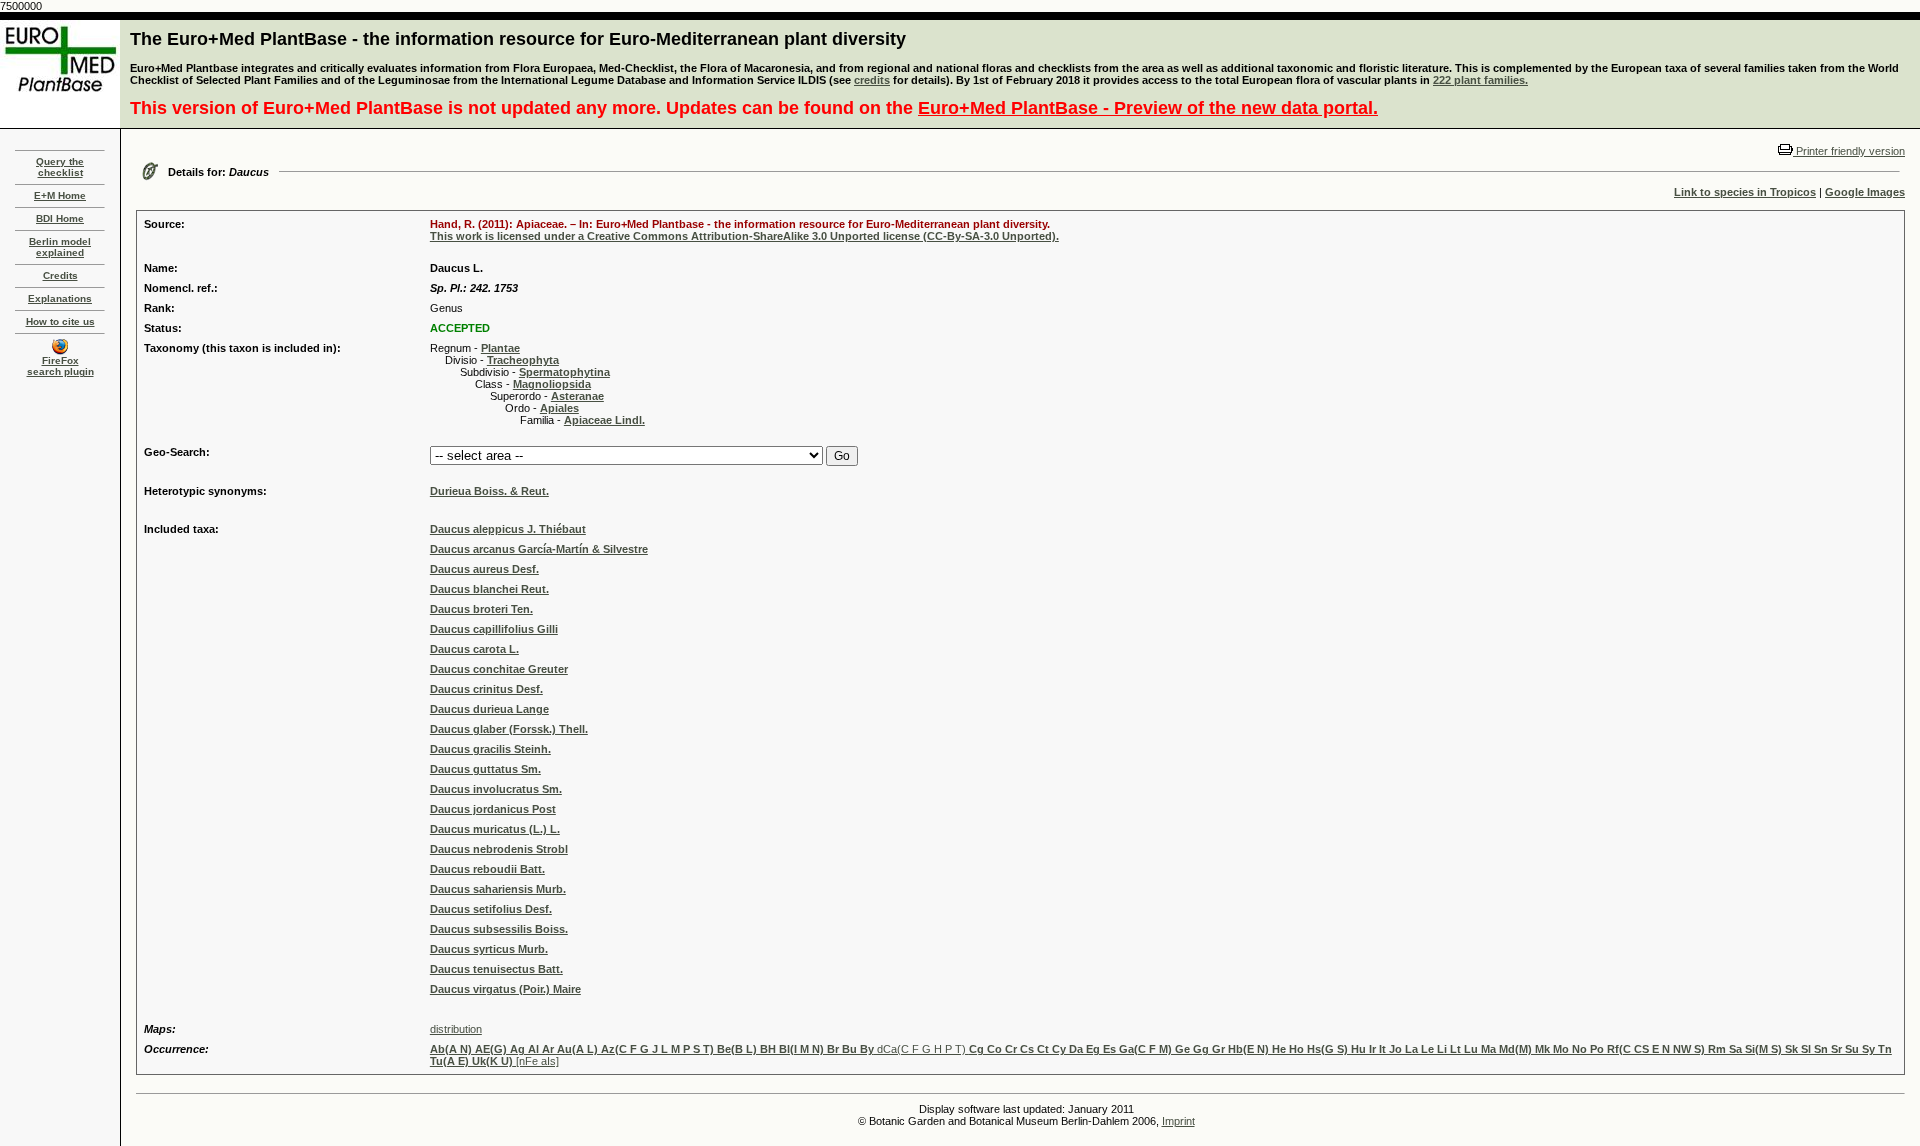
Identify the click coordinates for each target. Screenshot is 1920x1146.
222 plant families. (1480, 80)
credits (872, 80)
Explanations (60, 298)
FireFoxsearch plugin (60, 366)
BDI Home (60, 218)
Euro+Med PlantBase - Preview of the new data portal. (1148, 108)
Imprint (1178, 1121)
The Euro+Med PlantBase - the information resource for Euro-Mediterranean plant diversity (518, 39)
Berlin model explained (60, 247)
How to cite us (60, 321)
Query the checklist (60, 167)
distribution (456, 1029)
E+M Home (60, 195)
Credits (60, 275)
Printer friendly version (1849, 151)
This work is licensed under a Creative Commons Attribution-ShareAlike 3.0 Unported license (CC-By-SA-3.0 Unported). (744, 236)
